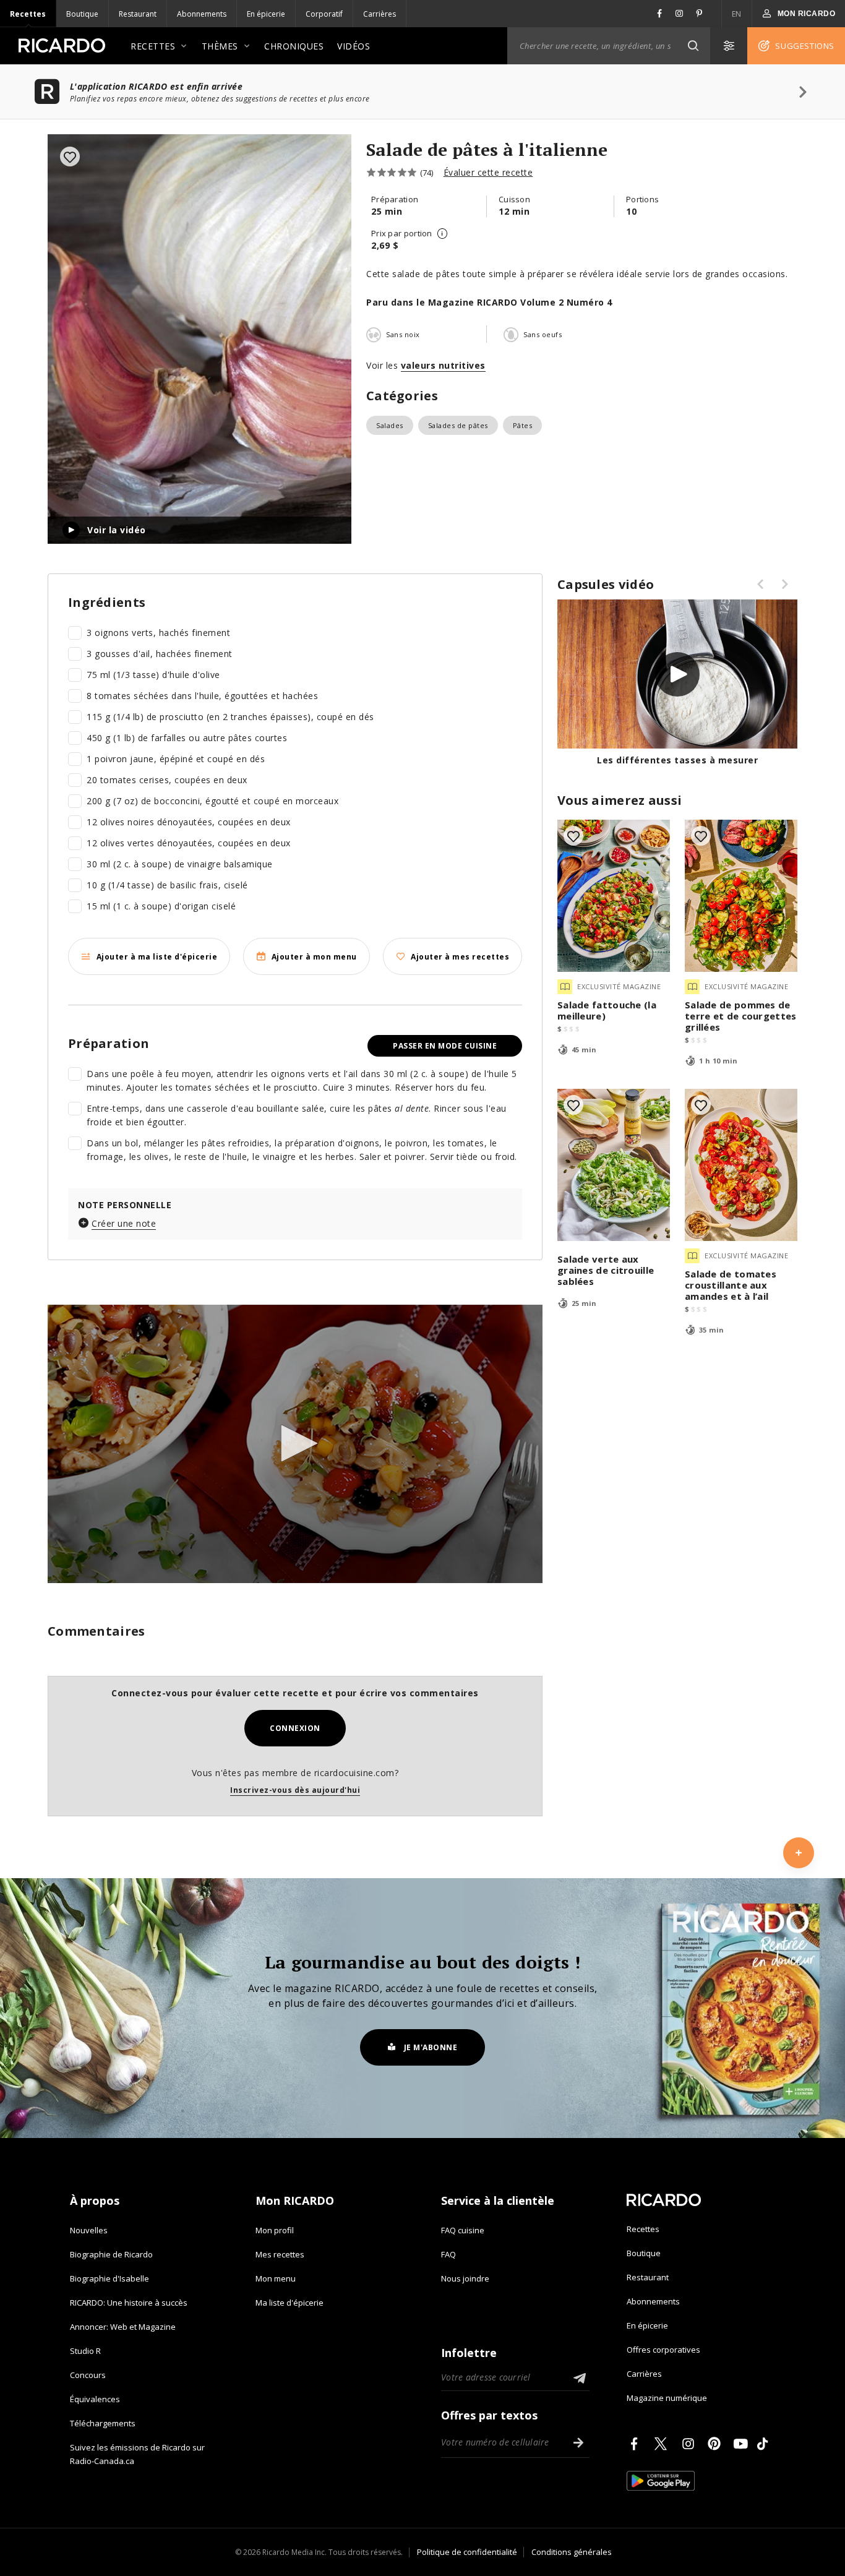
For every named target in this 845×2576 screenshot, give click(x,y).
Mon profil (275, 2230)
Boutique (82, 14)
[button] (693, 46)
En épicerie (266, 14)
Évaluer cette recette (488, 172)
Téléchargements (103, 2423)
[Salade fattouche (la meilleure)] (614, 896)
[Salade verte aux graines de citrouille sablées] (614, 1165)
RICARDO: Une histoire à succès (129, 2303)
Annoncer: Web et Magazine (123, 2327)
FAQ (448, 2254)
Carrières (380, 14)
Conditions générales (572, 2552)
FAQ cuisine (463, 2230)
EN (737, 14)
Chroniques (294, 46)
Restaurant (138, 14)
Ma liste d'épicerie (290, 2303)
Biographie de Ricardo (111, 2254)
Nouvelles (89, 2230)
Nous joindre (465, 2278)
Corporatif (324, 14)
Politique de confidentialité (467, 2552)
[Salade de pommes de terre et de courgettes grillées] (741, 896)
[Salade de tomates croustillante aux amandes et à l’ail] (741, 1165)
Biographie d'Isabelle (109, 2278)
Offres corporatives (663, 2350)
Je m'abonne (431, 2047)
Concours (88, 2375)
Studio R (85, 2351)
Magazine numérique (667, 2398)
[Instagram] (690, 2444)
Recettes (28, 14)
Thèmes (220, 46)
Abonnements (202, 14)
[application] (295, 1444)
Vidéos (354, 46)
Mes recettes (280, 2254)
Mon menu (276, 2278)
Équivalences (95, 2399)
